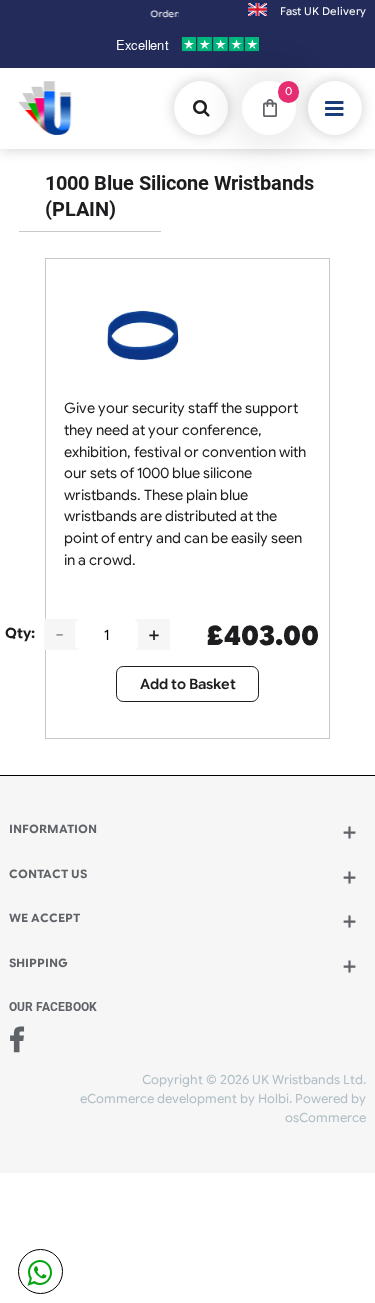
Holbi (273, 1099)
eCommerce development (158, 1099)
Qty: (20, 633)
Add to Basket (188, 684)
